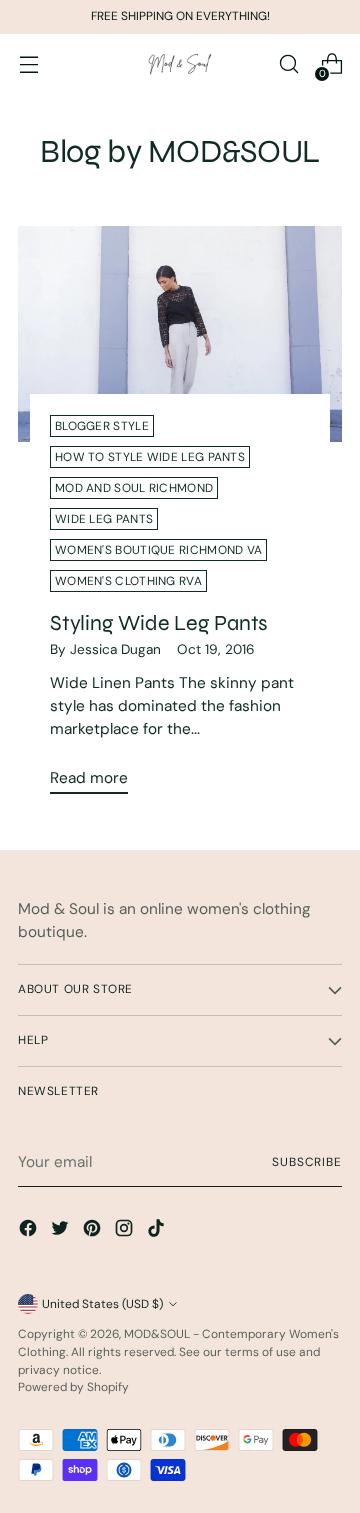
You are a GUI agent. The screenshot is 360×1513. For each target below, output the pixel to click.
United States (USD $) (102, 1304)
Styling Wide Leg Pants (159, 623)
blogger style (102, 426)
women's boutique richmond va (158, 550)
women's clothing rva (128, 581)
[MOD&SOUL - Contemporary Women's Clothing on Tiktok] (158, 1231)
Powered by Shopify (73, 1387)
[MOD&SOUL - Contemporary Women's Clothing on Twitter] (62, 1231)
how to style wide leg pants (150, 457)
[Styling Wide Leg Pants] (180, 334)
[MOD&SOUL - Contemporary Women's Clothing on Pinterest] (94, 1231)
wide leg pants (104, 519)
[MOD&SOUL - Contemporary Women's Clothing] (180, 64)
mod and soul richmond (134, 488)
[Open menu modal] (28, 64)
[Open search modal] (288, 64)
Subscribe (307, 1162)
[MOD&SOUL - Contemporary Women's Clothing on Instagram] (126, 1231)
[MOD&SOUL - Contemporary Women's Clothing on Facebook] (30, 1231)
